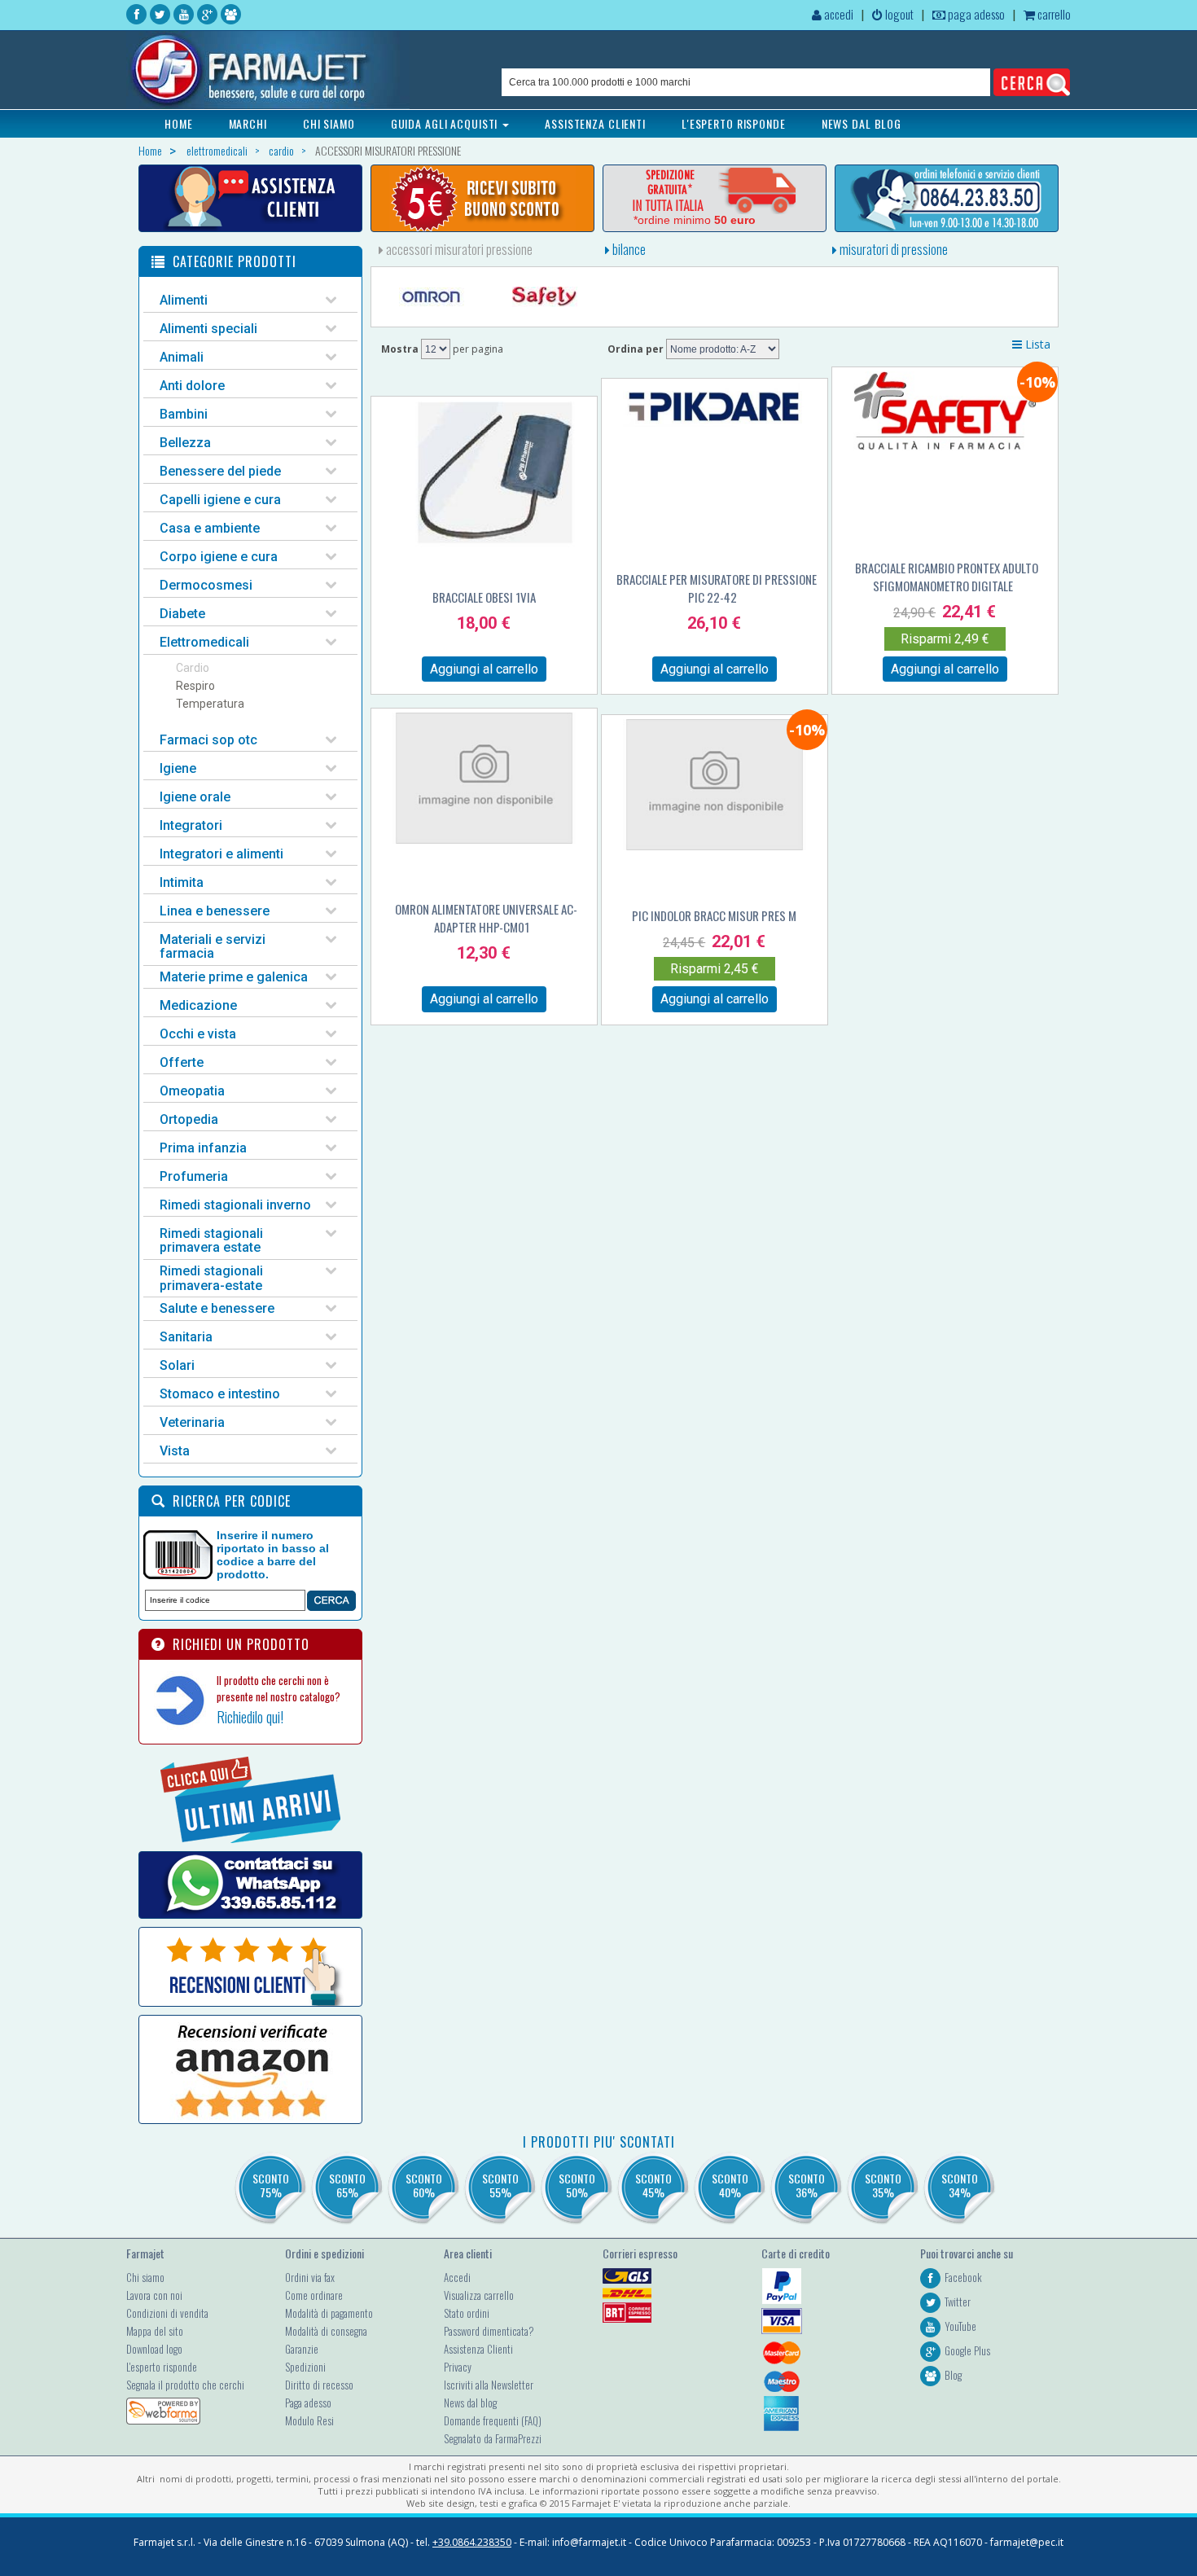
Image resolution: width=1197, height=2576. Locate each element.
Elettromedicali (204, 642)
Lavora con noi (154, 2295)
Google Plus (967, 2350)
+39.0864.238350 (472, 2542)
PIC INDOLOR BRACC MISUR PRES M (714, 915)
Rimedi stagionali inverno (235, 1205)
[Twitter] (160, 14)
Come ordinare (314, 2295)
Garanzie (302, 2349)
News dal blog (470, 2403)
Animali (182, 357)
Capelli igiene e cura (220, 500)
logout (898, 14)
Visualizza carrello (479, 2295)
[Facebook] (136, 14)
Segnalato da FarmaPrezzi (493, 2438)
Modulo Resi (309, 2420)
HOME (179, 123)
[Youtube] (184, 14)
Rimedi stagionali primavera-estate (211, 1278)
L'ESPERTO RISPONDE (734, 123)
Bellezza (185, 443)
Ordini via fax (310, 2277)
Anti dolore (192, 386)
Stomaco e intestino (220, 1394)
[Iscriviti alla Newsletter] (482, 198)
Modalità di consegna (326, 2331)
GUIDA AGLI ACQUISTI (446, 123)
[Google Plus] (207, 14)
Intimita (182, 882)
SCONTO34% (960, 2185)
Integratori (191, 825)
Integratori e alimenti (221, 854)
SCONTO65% (347, 2185)
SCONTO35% (883, 2185)
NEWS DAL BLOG (862, 123)
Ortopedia (189, 1119)
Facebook (963, 2277)
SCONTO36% (807, 2185)
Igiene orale (195, 797)
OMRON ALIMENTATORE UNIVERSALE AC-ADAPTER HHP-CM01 (486, 918)
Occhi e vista (198, 1034)
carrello (1053, 14)
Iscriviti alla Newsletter (489, 2385)
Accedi (457, 2277)
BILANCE (628, 249)
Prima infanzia (203, 1148)
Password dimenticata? (489, 2331)
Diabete (182, 614)
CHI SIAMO (329, 123)
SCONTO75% (271, 2185)
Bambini (184, 414)
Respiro (195, 686)
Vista (175, 1451)
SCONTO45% (653, 2185)
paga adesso (975, 14)
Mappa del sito (155, 2331)
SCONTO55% (500, 2185)
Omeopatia (192, 1091)
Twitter (958, 2302)
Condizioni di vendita (167, 2313)
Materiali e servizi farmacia (213, 947)
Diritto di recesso (319, 2385)
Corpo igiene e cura (219, 557)
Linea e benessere (215, 911)
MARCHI (248, 123)
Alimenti (184, 300)
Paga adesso (308, 2403)
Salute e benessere (217, 1308)
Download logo (154, 2349)
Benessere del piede (220, 471)
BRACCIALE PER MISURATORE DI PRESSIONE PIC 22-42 (717, 588)
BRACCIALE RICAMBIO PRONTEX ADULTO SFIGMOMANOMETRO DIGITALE (947, 577)
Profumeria (194, 1176)
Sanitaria (186, 1337)
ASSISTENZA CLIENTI (595, 123)
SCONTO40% (730, 2185)
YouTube (960, 2326)
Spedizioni (305, 2367)
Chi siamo (145, 2277)
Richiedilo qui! (250, 1717)
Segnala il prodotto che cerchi (185, 2385)
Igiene (178, 768)
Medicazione (198, 1005)
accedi (837, 14)
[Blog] (231, 14)
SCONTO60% (424, 2185)
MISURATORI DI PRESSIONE (892, 249)
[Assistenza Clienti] (250, 198)
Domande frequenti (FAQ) (493, 2420)
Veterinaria (192, 1422)
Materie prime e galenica (234, 977)
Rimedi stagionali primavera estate (211, 1241)
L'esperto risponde (162, 2367)
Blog (953, 2375)
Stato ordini (467, 2313)
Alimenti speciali (208, 329)
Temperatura (210, 704)
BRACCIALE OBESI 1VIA (484, 597)
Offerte (182, 1062)
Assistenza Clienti (478, 2349)
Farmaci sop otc (208, 740)
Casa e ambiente (210, 528)
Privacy (458, 2367)
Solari (177, 1365)
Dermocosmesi (206, 585)
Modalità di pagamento (329, 2313)
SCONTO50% (577, 2185)
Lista (1036, 344)
